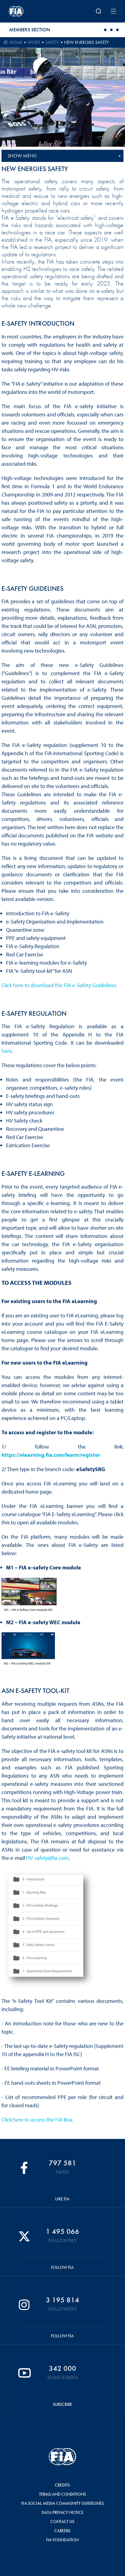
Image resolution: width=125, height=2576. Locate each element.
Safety (52, 42)
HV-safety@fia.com (47, 1858)
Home (16, 42)
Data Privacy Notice (62, 2512)
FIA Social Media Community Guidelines (62, 2503)
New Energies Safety (86, 42)
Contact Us (62, 2522)
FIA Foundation (62, 2540)
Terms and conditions (62, 2494)
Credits (62, 2485)
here (7, 1051)
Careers (62, 2531)
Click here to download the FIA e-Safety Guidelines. (59, 985)
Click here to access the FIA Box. (37, 2120)
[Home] (29, 11)
